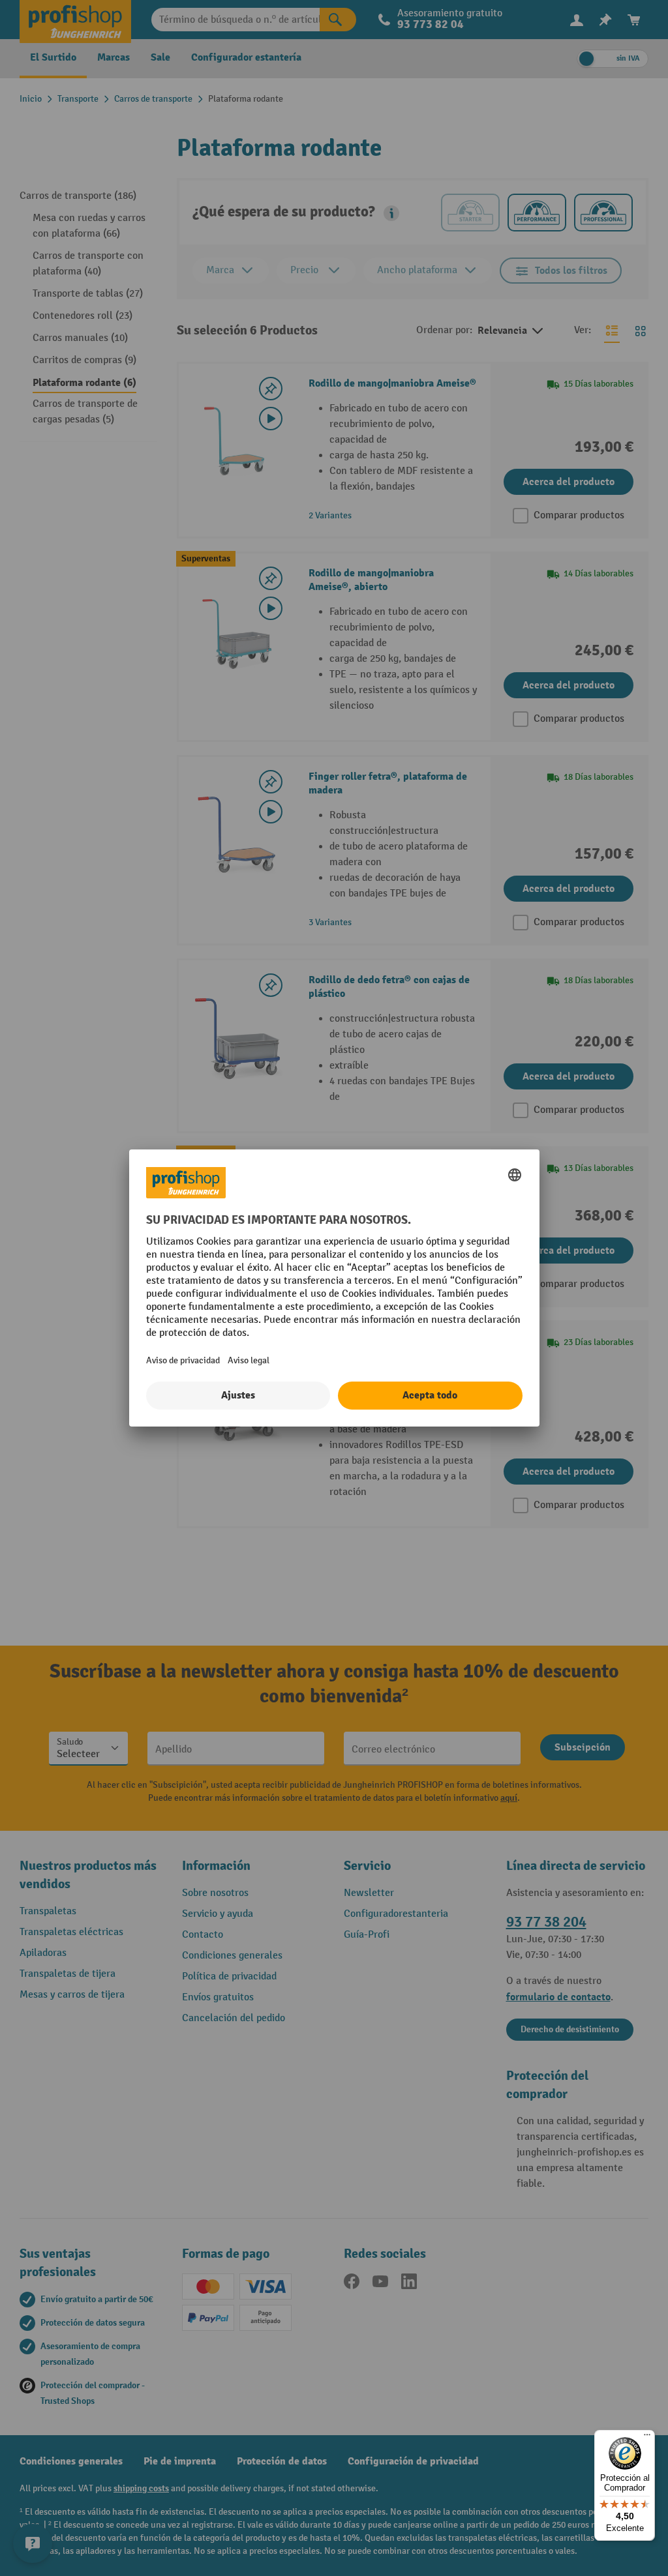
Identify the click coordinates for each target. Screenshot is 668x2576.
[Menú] (647, 2438)
